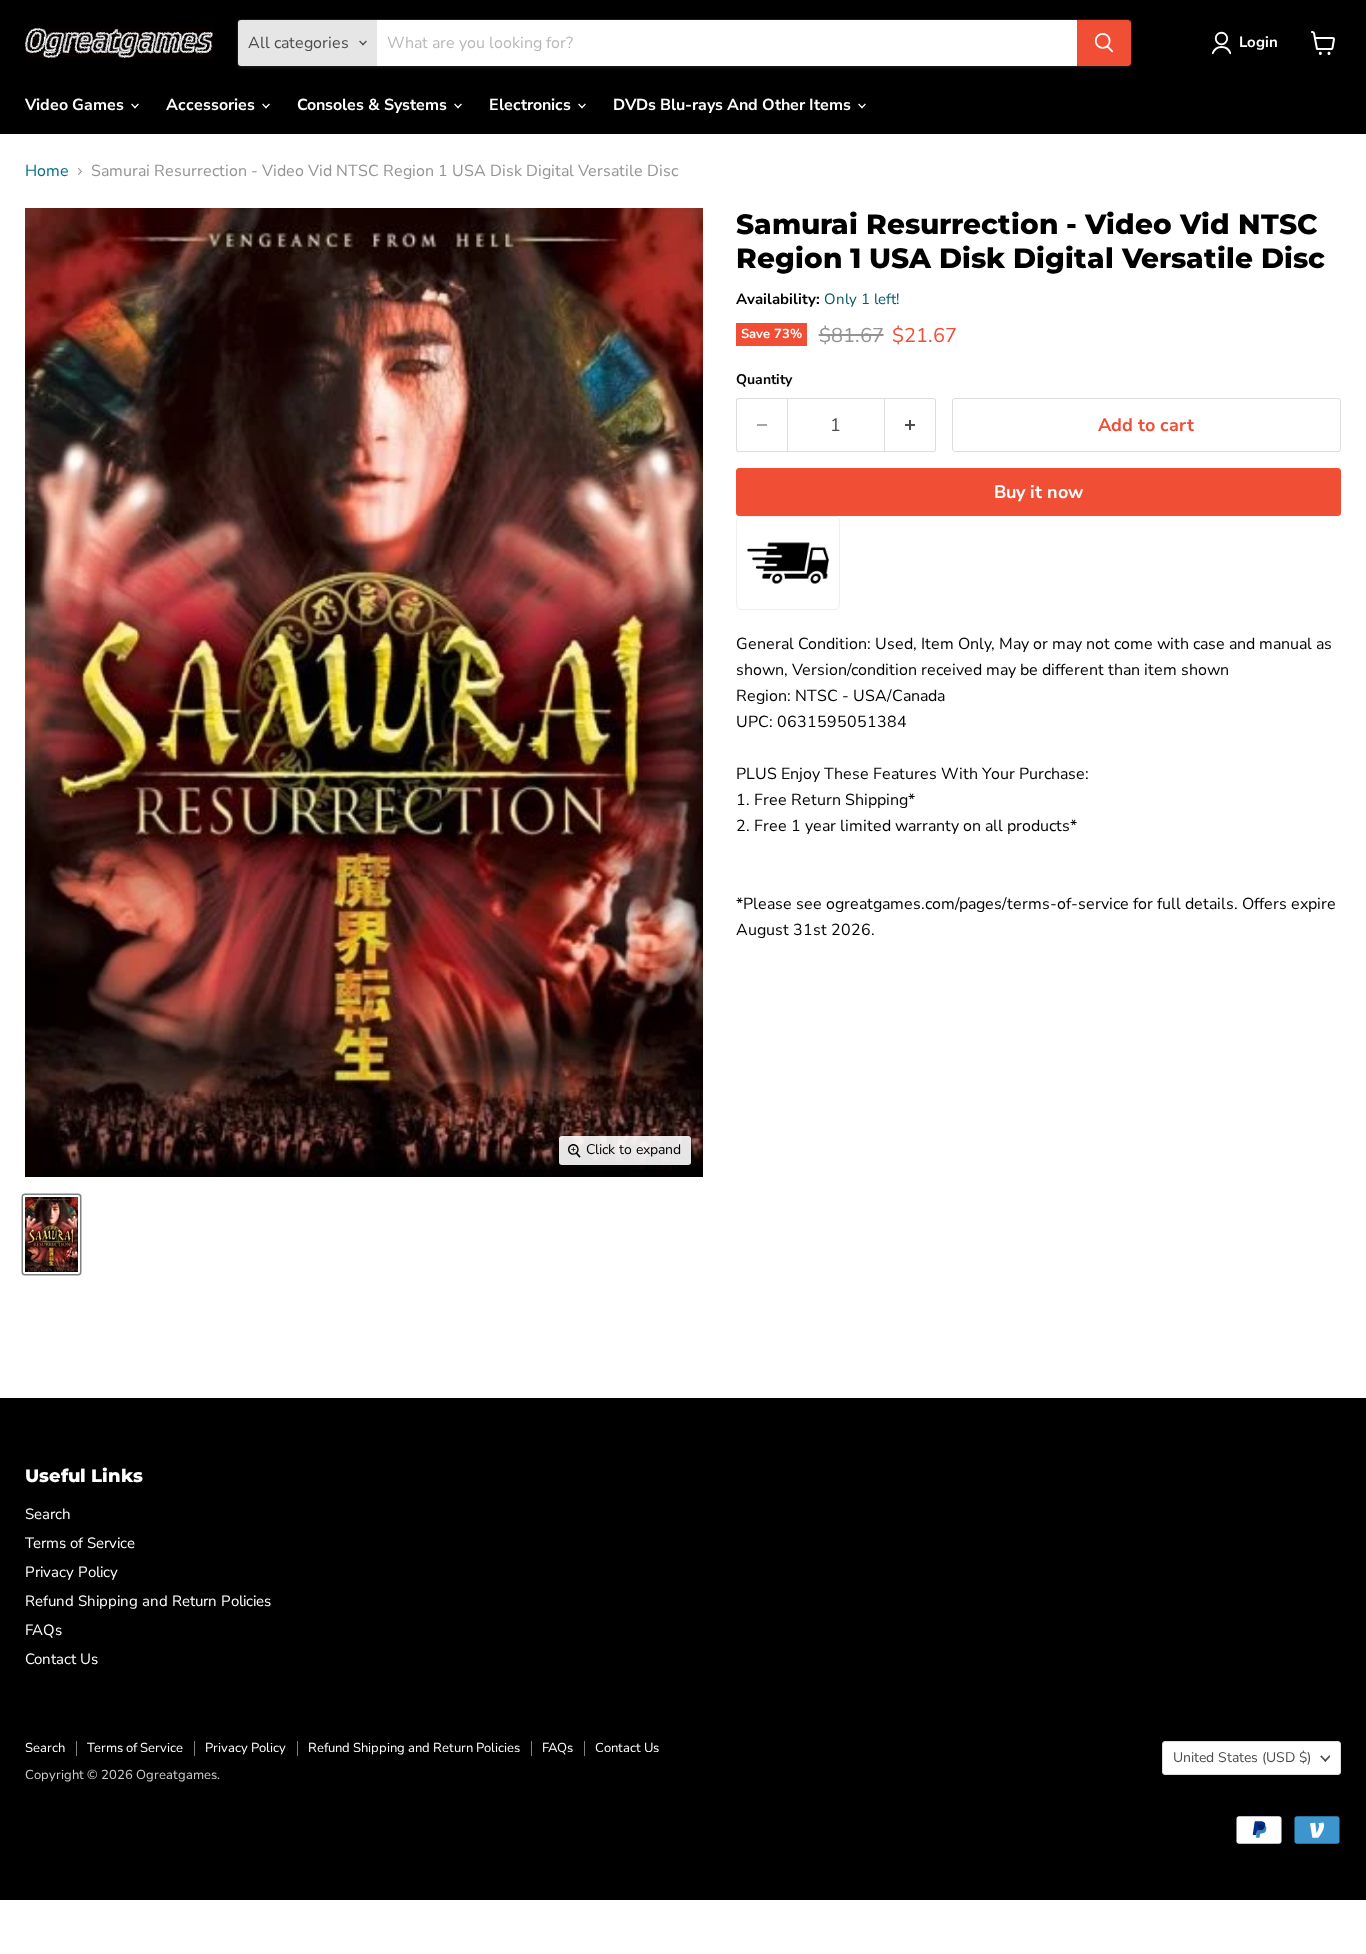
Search (48, 1514)
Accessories (212, 105)
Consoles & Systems (374, 105)
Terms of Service (80, 1543)
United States (1242, 1757)
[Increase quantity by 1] (910, 425)
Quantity (764, 380)
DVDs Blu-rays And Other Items (734, 105)
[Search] (1104, 43)
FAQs (43, 1630)
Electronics (532, 105)
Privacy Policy (71, 1572)
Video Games (76, 105)
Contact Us (61, 1659)
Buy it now (1038, 492)
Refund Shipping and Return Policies (148, 1601)
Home (47, 171)
